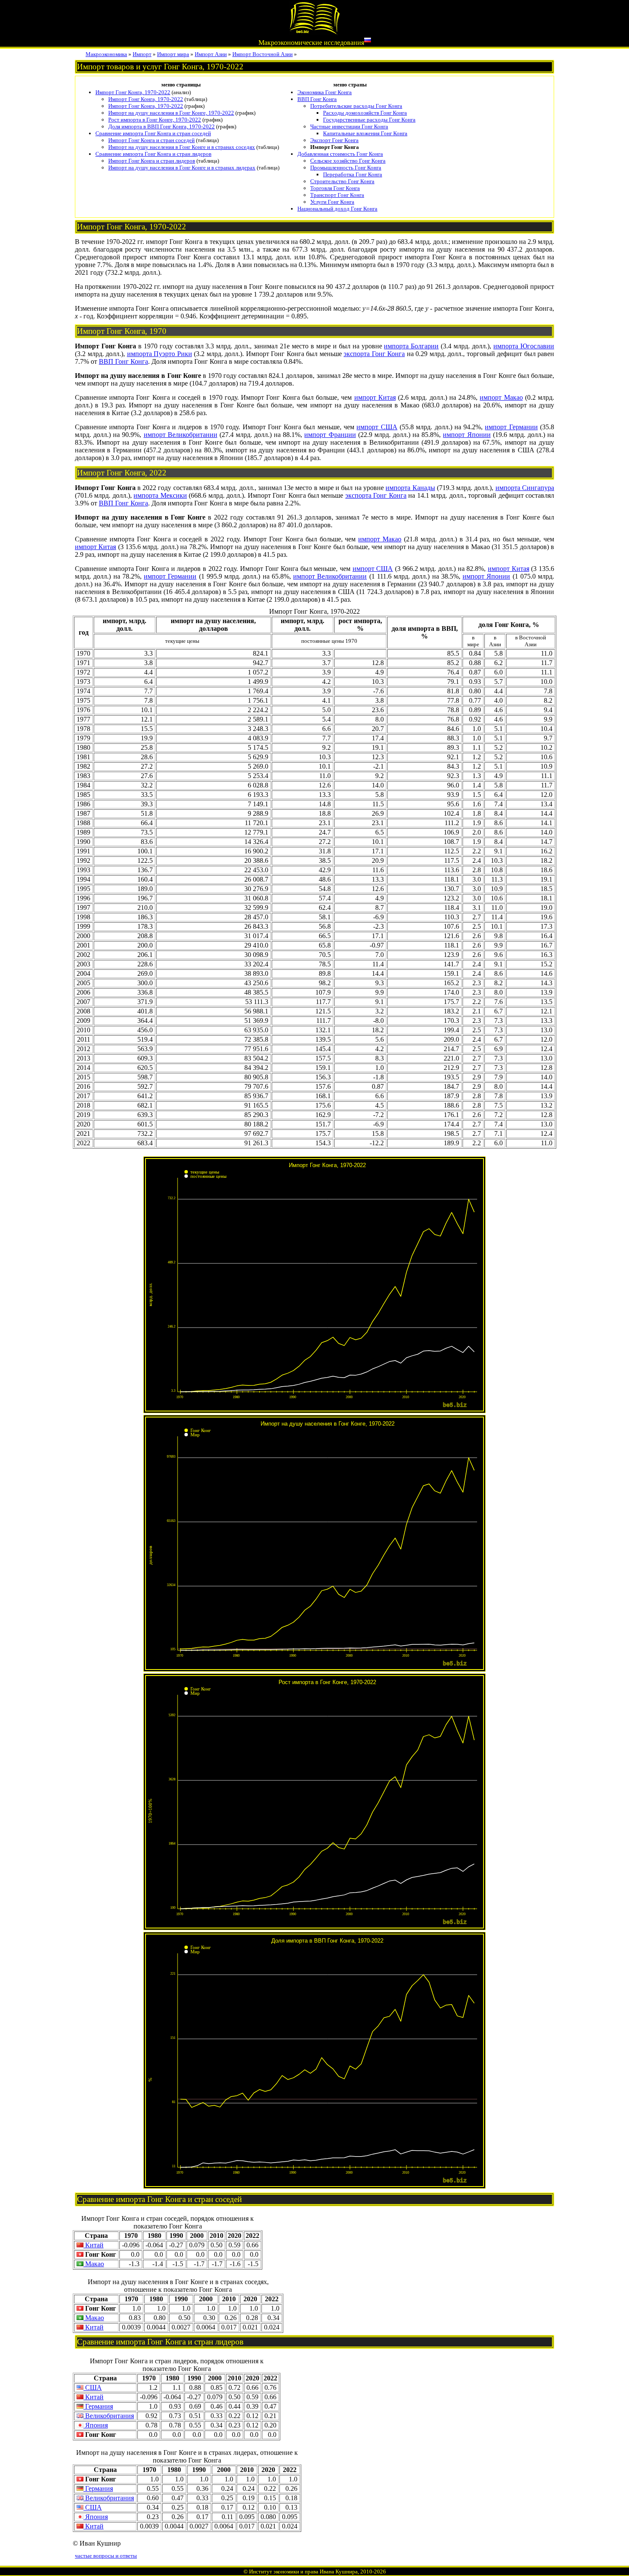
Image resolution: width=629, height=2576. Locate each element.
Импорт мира (173, 54)
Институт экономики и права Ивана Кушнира (303, 2572)
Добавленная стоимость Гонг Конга (340, 154)
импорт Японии (467, 435)
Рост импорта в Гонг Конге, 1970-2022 (155, 120)
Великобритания (109, 2416)
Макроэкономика (106, 54)
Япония (96, 2425)
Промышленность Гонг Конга (346, 168)
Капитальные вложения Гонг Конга (365, 133)
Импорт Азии (211, 54)
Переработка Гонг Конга (353, 174)
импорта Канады (410, 488)
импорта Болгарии (411, 346)
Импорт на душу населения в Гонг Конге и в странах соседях (182, 147)
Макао (94, 2264)
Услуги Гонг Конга (332, 202)
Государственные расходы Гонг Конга (369, 120)
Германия (98, 2406)
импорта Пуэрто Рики (160, 354)
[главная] (314, 33)
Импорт (142, 54)
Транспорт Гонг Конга (337, 195)
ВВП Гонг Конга (317, 99)
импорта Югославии (524, 346)
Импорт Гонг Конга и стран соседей (151, 140)
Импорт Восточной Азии (263, 54)
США (93, 2387)
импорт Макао (501, 397)
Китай (93, 2245)
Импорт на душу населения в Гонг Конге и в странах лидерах (182, 168)
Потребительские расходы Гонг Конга (356, 106)
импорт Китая (375, 397)
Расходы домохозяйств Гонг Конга (365, 113)
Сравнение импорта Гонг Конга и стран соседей (153, 133)
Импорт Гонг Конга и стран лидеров (152, 161)
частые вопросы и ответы (106, 2556)
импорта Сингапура (525, 488)
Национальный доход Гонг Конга (337, 209)
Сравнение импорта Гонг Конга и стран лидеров (153, 154)
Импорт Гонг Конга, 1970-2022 (133, 92)
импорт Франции (330, 435)
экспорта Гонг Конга (374, 354)
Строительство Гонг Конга (342, 181)
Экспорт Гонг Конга (334, 140)
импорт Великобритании (181, 435)
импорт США (377, 427)
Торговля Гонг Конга (335, 188)
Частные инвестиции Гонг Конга (349, 126)
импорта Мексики (160, 495)
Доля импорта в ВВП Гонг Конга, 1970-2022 (162, 126)
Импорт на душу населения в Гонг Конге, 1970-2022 (171, 113)
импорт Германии (511, 427)
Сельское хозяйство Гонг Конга (348, 161)
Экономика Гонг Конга (325, 92)
